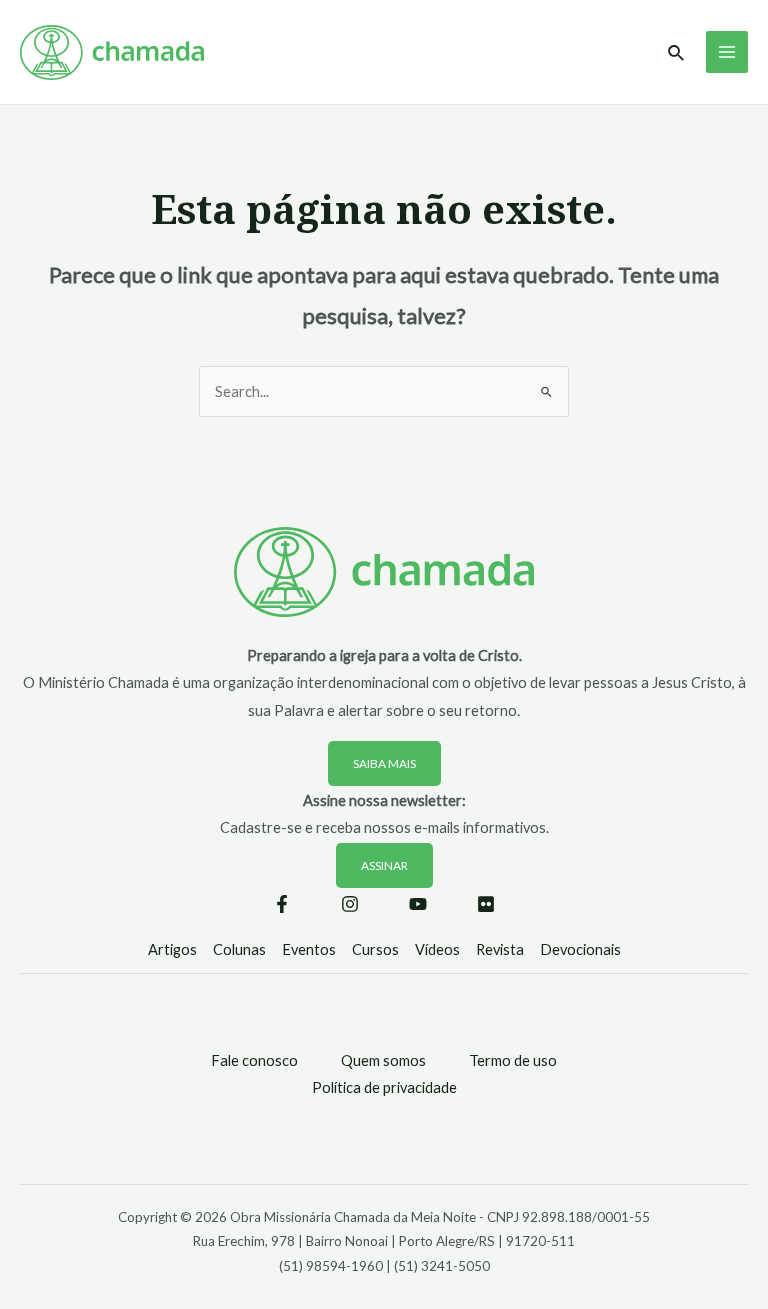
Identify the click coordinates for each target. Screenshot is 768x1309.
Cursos (375, 949)
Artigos (172, 949)
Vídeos (437, 949)
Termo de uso (513, 1060)
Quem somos (383, 1060)
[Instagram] (350, 904)
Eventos (309, 949)
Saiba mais (384, 763)
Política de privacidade (384, 1087)
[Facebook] (282, 904)
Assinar (384, 865)
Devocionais (580, 949)
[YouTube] (418, 904)
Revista (500, 949)
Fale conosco (254, 1060)
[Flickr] (486, 904)
